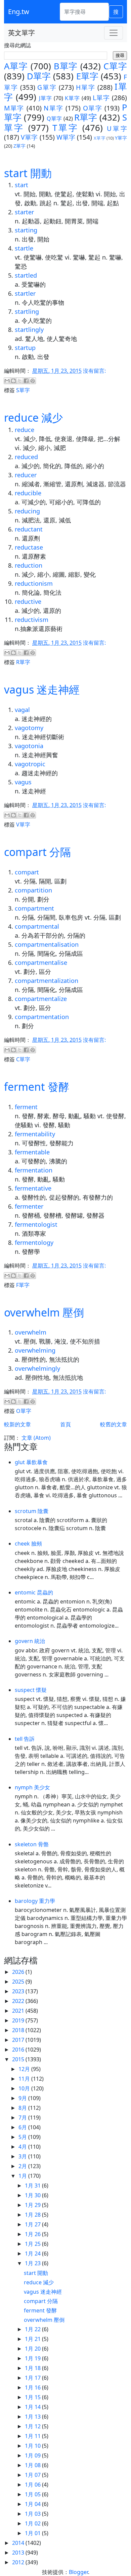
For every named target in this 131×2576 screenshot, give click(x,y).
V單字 (29, 137)
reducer (26, 475)
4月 (23, 2147)
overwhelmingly (37, 1368)
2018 (19, 2030)
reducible (28, 493)
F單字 (23, 1285)
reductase (29, 547)
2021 (19, 2011)
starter (24, 212)
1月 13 (33, 2417)
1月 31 (33, 2186)
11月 (25, 2079)
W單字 (66, 137)
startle (24, 248)
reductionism (34, 583)
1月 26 (33, 2234)
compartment (34, 908)
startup (25, 348)
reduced (26, 457)
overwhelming (35, 1350)
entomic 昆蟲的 (34, 1592)
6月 (23, 2127)
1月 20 (33, 2349)
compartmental (37, 926)
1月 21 (33, 2339)
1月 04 (33, 2504)
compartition (33, 890)
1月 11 (33, 2436)
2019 (19, 2020)
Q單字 (54, 119)
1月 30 (33, 2195)
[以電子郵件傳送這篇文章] (7, 381)
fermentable (32, 1152)
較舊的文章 (114, 1424)
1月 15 (33, 2397)
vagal (22, 710)
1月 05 (33, 2494)
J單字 (46, 98)
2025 (19, 1982)
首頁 (65, 1424)
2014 (19, 2543)
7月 (23, 2118)
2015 (19, 2059)
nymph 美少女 (32, 1787)
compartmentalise (41, 962)
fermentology (34, 1242)
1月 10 (33, 2446)
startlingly (29, 330)
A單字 (16, 66)
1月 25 (33, 2244)
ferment (26, 1107)
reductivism (32, 620)
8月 (23, 2108)
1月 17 (33, 2378)
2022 (19, 2001)
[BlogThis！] (13, 381)
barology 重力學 (35, 1901)
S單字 (23, 390)
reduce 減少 (33, 417)
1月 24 (33, 2253)
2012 (19, 2562)
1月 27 (33, 2224)
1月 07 (33, 2475)
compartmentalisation (47, 944)
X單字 (99, 138)
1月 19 (33, 2358)
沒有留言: (94, 371)
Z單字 (19, 146)
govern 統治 (30, 1641)
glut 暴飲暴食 (31, 1462)
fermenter (29, 1206)
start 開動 (28, 173)
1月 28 (33, 2215)
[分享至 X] (20, 381)
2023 (19, 1991)
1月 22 (33, 2329)
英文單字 (21, 33)
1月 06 (33, 2485)
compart (27, 872)
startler (25, 293)
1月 (23, 2176)
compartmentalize (41, 999)
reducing (27, 511)
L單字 (101, 98)
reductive (28, 601)
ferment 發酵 (37, 1087)
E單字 (87, 76)
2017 (19, 2040)
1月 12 (33, 2426)
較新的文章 (17, 1424)
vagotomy (29, 728)
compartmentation (42, 1017)
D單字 (39, 76)
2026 (19, 1972)
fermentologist (36, 1224)
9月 (23, 2098)
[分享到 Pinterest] (33, 381)
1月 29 (33, 2205)
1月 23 (33, 2263)
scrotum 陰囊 (32, 1511)
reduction (29, 565)
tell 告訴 (25, 1739)
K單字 (72, 98)
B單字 (66, 66)
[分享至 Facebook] (26, 381)
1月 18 (33, 2368)
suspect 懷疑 (31, 1690)
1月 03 (33, 2514)
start (21, 185)
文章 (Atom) (36, 1438)
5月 (23, 2137)
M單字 (14, 108)
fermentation (34, 1170)
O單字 (93, 108)
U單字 (117, 128)
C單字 (115, 66)
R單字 (86, 117)
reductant (29, 529)
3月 (23, 2156)
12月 (25, 2069)
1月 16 (33, 2387)
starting (26, 230)
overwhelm (31, 1332)
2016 (19, 2050)
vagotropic (30, 764)
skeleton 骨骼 (32, 1844)
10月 (25, 2088)
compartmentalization (47, 981)
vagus (23, 782)
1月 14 (33, 2407)
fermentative (33, 1188)
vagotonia (29, 746)
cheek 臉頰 (28, 1544)
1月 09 (33, 2455)
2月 (23, 2166)
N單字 (53, 108)
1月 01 (33, 2533)
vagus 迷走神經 (42, 689)
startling (27, 311)
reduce (25, 430)
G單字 (47, 87)
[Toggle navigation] (114, 33)
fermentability (35, 1134)
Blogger (78, 2572)
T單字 (66, 128)
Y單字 (121, 138)
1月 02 (33, 2523)
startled (26, 275)
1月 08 (33, 2465)
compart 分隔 (37, 852)
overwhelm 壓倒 (44, 1312)
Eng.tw (19, 12)
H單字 (85, 87)
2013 (19, 2553)
